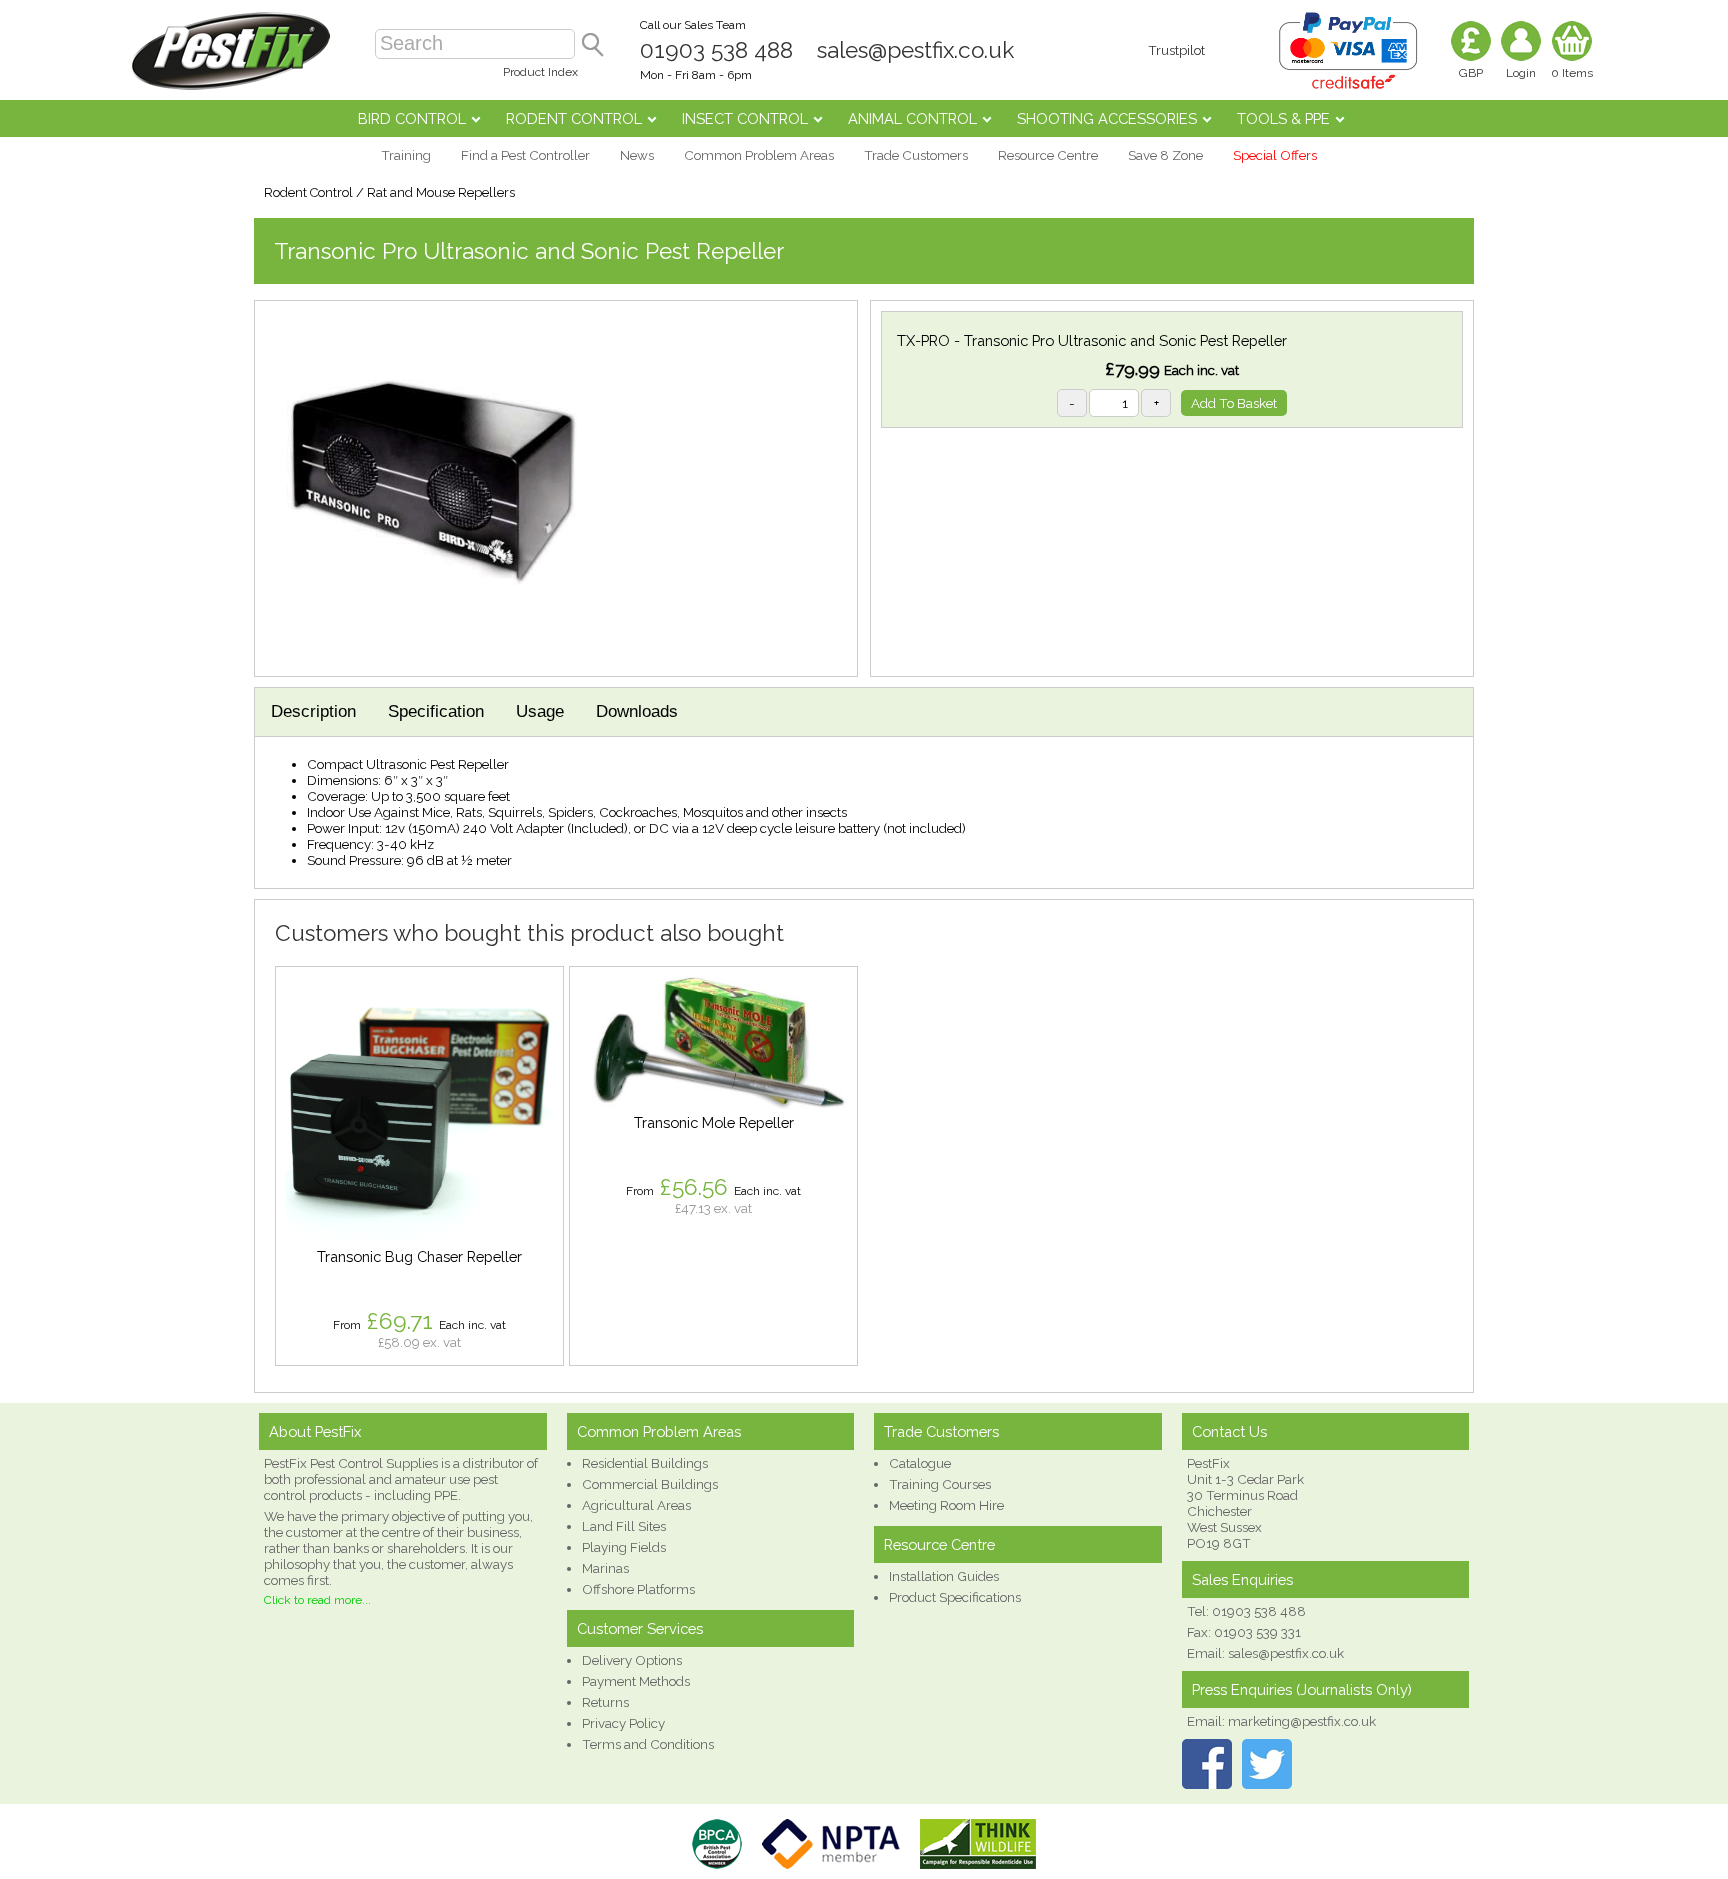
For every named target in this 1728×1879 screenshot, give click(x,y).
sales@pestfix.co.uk (915, 50)
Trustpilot (1176, 50)
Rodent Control (574, 118)
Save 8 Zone (1165, 155)
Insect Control (745, 118)
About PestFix (315, 1431)
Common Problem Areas (759, 155)
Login (1521, 73)
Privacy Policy (623, 1723)
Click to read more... (317, 1600)
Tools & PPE (1283, 118)
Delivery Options (632, 1660)
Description (313, 711)
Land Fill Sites (624, 1526)
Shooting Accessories (1107, 118)
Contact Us (1229, 1431)
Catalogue (920, 1463)
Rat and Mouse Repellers (441, 192)
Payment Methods (636, 1681)
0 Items (1572, 73)
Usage (540, 711)
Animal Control (912, 118)
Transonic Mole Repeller (714, 1122)
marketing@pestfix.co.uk (1302, 1721)
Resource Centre (1048, 155)
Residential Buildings (645, 1463)
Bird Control (412, 118)
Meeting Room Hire (946, 1505)
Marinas (605, 1568)
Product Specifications (955, 1597)
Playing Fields (624, 1547)
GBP (1471, 73)
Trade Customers (916, 155)
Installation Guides (944, 1576)
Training (406, 155)
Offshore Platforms (638, 1589)
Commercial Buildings (650, 1484)
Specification (436, 711)
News (637, 155)
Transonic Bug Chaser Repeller (419, 1256)
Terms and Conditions (648, 1744)
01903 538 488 (716, 50)
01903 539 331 (1257, 1632)
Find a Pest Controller (525, 155)
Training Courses (940, 1484)
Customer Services (640, 1628)
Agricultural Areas (636, 1505)
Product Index (540, 72)
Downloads (637, 711)
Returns (605, 1702)
